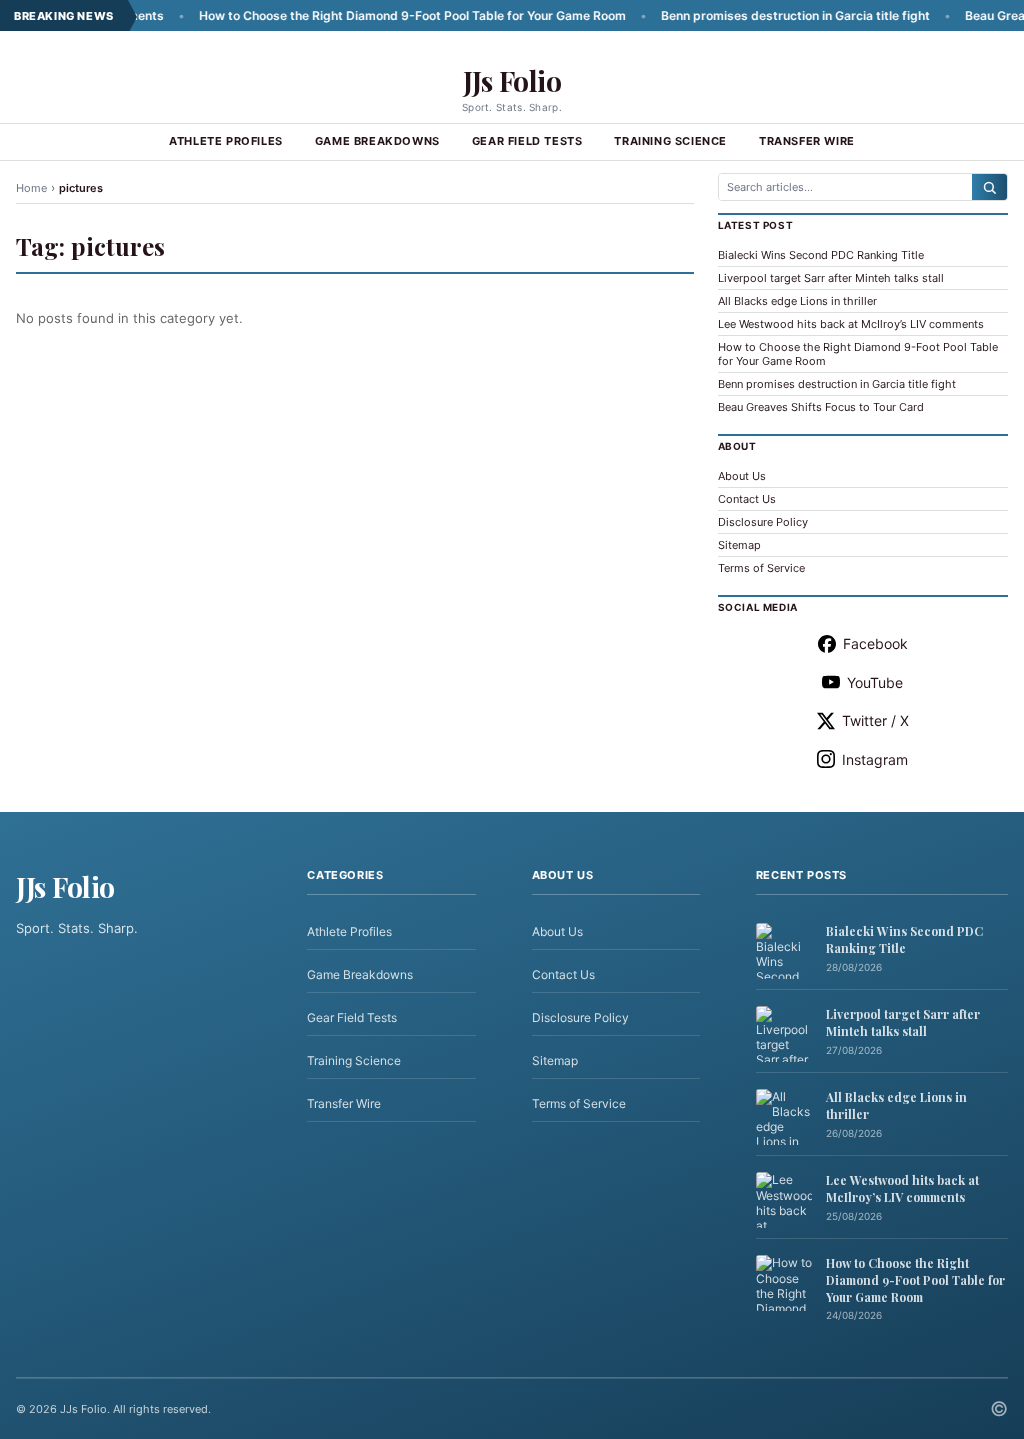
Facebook (875, 643)
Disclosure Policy (763, 522)
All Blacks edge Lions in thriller (797, 301)
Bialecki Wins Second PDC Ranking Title (821, 255)
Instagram (875, 759)
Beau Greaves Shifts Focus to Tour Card (821, 407)
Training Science (670, 141)
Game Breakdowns (377, 141)
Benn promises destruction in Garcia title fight (765, 15)
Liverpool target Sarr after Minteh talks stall (831, 278)
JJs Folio (512, 80)
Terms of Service (761, 568)
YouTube (875, 682)
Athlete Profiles (226, 141)
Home (31, 188)
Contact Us (747, 499)
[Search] (989, 187)
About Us (742, 476)
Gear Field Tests (527, 141)
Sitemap (739, 545)
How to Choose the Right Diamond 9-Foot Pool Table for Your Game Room (382, 15)
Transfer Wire (807, 141)
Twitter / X (875, 720)
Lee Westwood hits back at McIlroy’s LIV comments (851, 324)
